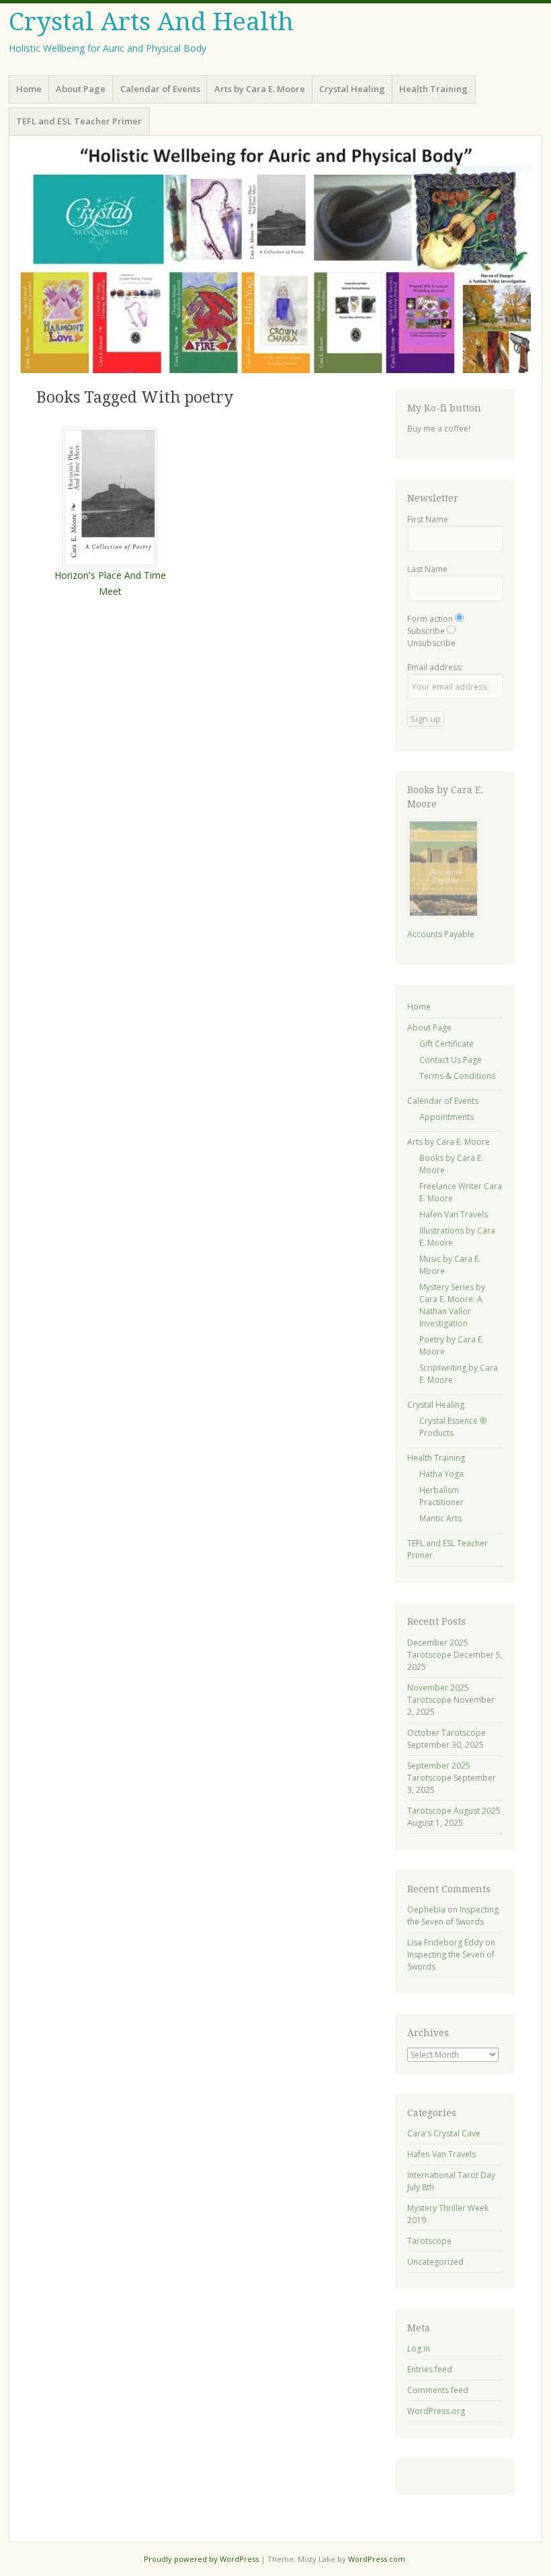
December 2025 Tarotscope (438, 1649)
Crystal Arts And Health (151, 22)
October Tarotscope (447, 1733)
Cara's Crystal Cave (444, 2133)
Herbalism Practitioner (441, 1496)
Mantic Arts (440, 1518)
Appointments (447, 1117)
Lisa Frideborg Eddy (445, 1942)
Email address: (435, 667)
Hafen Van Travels (454, 1214)
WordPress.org (436, 2411)
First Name (428, 519)
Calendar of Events (160, 89)
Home (29, 89)
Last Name (427, 569)
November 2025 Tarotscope (438, 1694)
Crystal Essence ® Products (453, 1427)
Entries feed (430, 2369)
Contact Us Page (451, 1060)
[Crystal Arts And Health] (275, 260)
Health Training (433, 89)
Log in (419, 2348)
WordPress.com (377, 2559)
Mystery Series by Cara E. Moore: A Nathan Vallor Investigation (452, 1305)
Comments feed (438, 2390)
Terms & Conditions (457, 1076)
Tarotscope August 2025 (454, 1811)
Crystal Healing (352, 89)
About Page (81, 89)
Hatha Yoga (441, 1474)
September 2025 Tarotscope (439, 1772)
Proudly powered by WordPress (201, 2559)
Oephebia (426, 1909)
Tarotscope (429, 2241)
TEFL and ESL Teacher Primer (79, 121)
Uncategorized (435, 2262)
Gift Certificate (447, 1044)
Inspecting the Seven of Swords (453, 1916)
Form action (430, 619)
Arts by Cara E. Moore (260, 89)
